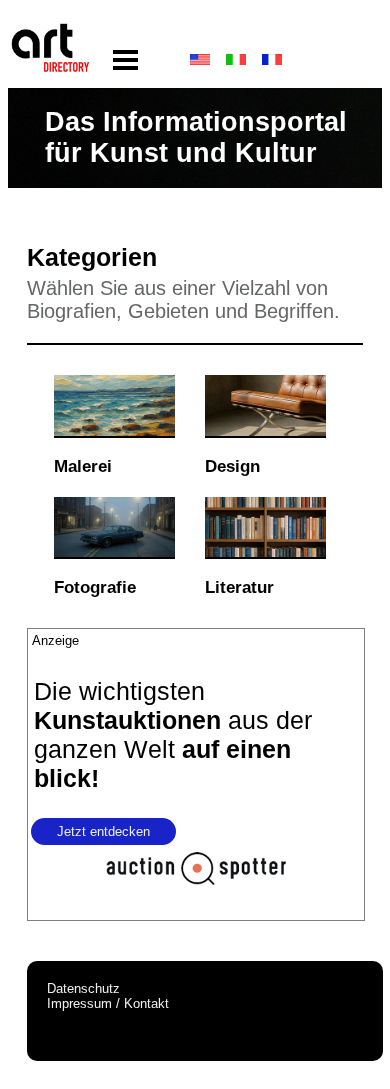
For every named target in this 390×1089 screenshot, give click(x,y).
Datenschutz (83, 988)
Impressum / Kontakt (108, 1003)
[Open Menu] (125, 60)
